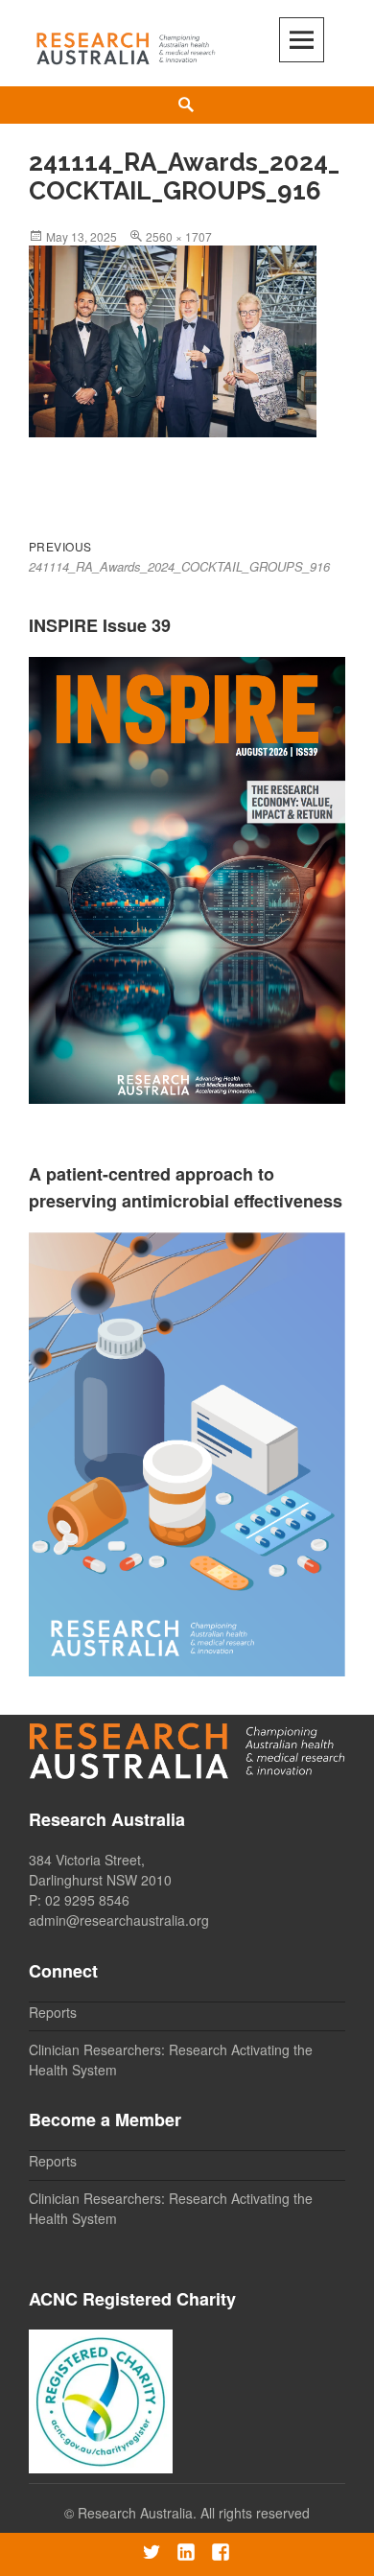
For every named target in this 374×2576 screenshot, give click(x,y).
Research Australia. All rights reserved (194, 2513)
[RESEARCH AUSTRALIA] (127, 45)
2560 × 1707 (179, 236)
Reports (53, 2012)
